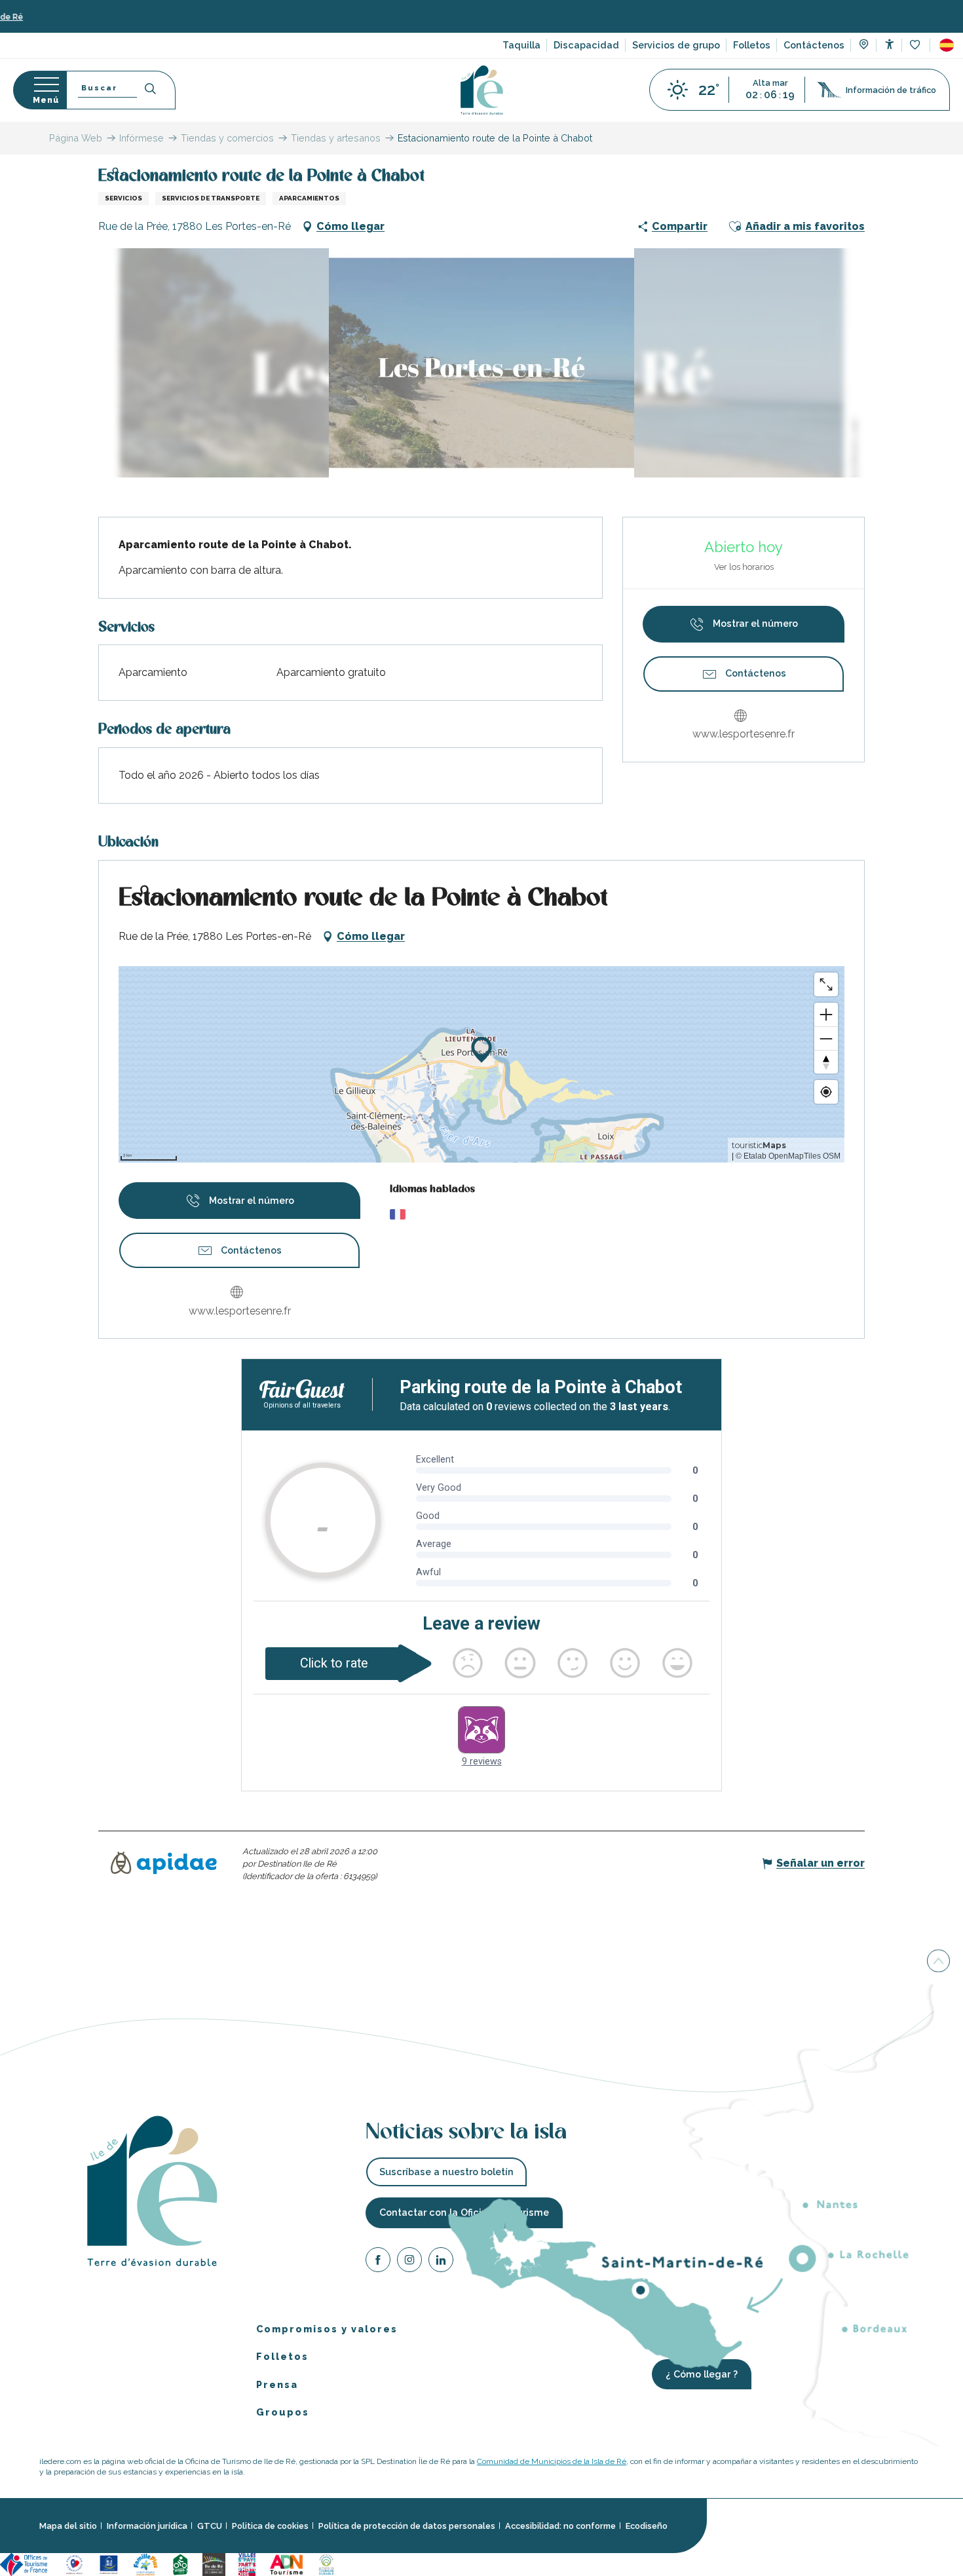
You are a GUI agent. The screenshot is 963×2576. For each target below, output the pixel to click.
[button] (947, 45)
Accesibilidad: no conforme (560, 2526)
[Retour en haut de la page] (938, 1964)
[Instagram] (409, 2262)
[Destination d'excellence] (74, 2563)
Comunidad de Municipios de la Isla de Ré (552, 2461)
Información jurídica (147, 2526)
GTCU (210, 2526)
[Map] (864, 46)
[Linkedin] (441, 2262)
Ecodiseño (647, 2526)
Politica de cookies (270, 2526)
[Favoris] (916, 46)
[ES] (947, 45)
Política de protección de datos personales (407, 2526)
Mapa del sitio (68, 2526)
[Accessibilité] (889, 44)
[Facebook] (378, 2262)
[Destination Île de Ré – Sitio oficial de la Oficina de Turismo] (482, 90)
